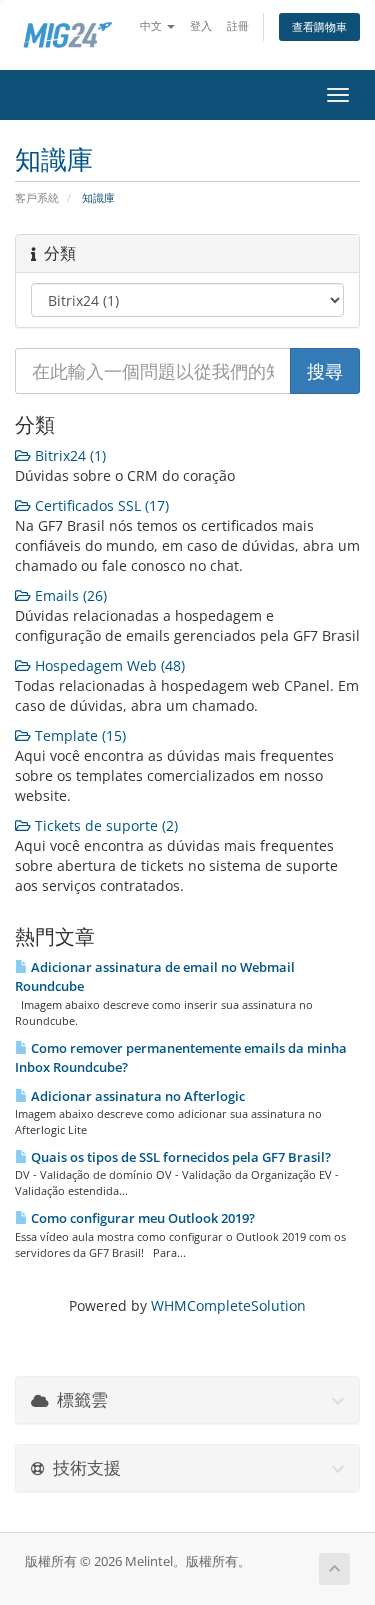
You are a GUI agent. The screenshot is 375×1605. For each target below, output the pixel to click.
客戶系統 (37, 197)
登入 (201, 25)
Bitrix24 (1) (68, 455)
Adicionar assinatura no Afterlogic (136, 1096)
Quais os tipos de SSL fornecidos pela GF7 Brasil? (179, 1157)
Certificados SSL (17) (100, 505)
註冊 (238, 25)
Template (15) (78, 735)
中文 (152, 25)
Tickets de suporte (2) (104, 825)
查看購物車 (319, 26)
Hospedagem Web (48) (108, 665)
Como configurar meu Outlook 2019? (141, 1218)
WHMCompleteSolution (228, 1305)
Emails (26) (69, 595)
